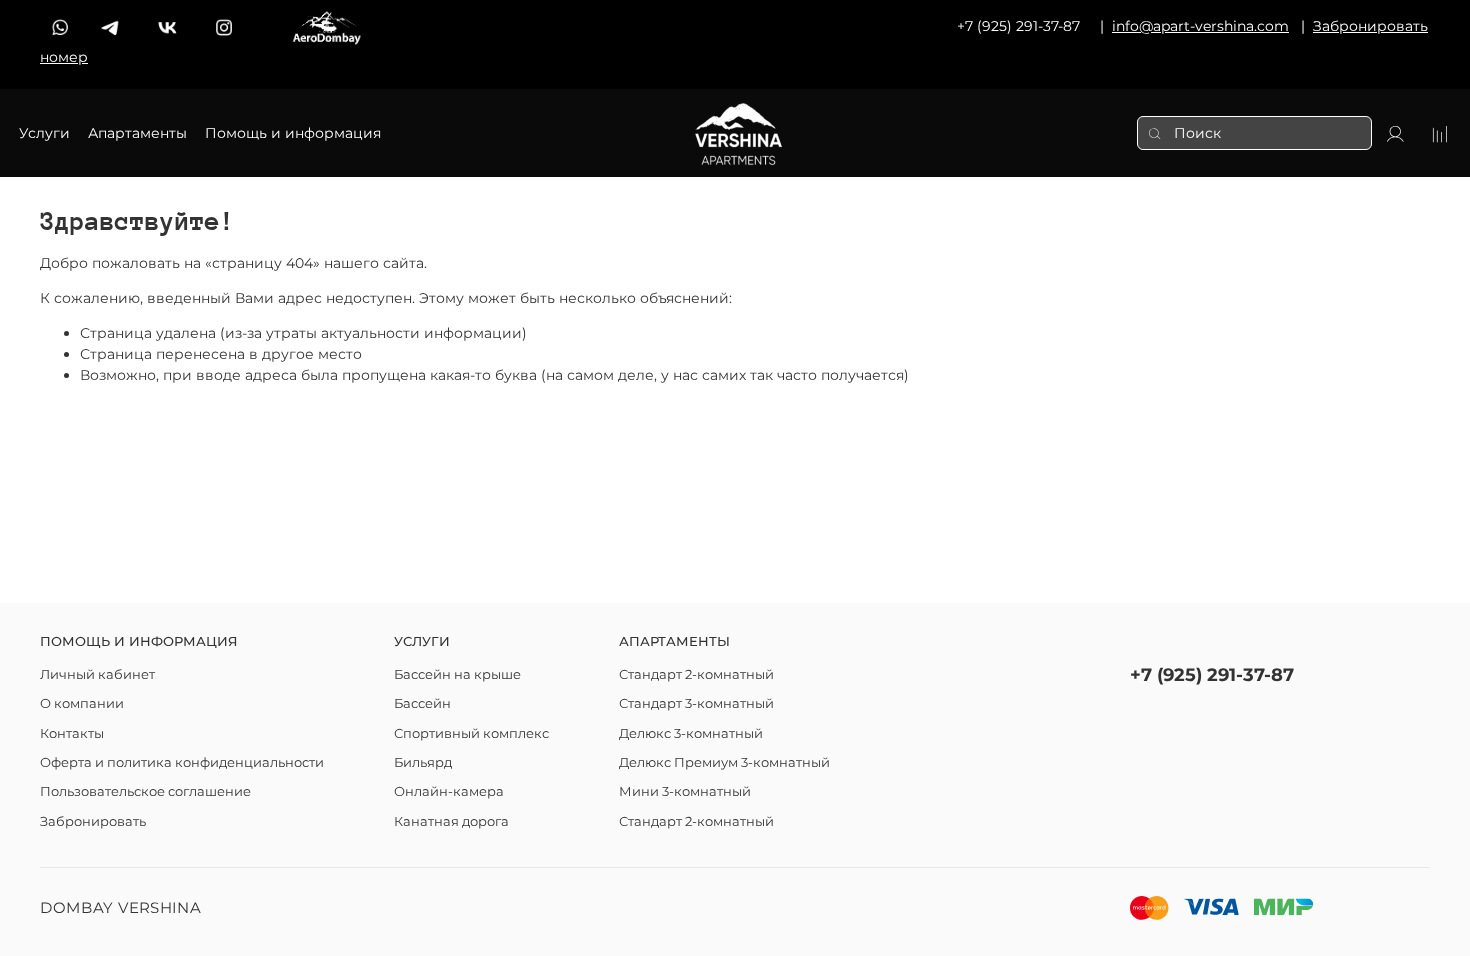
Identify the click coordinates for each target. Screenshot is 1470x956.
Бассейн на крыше (457, 674)
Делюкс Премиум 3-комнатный (724, 762)
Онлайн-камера (449, 791)
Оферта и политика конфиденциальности (182, 762)
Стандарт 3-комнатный (696, 703)
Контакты (72, 733)
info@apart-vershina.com (1200, 26)
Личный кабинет (97, 674)
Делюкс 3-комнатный (691, 733)
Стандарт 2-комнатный (696, 674)
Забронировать (93, 821)
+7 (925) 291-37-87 (1212, 674)
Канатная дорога (451, 821)
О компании (82, 703)
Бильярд (423, 762)
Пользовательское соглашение (145, 791)
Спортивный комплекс (471, 733)
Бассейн (422, 703)
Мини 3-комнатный (685, 791)
